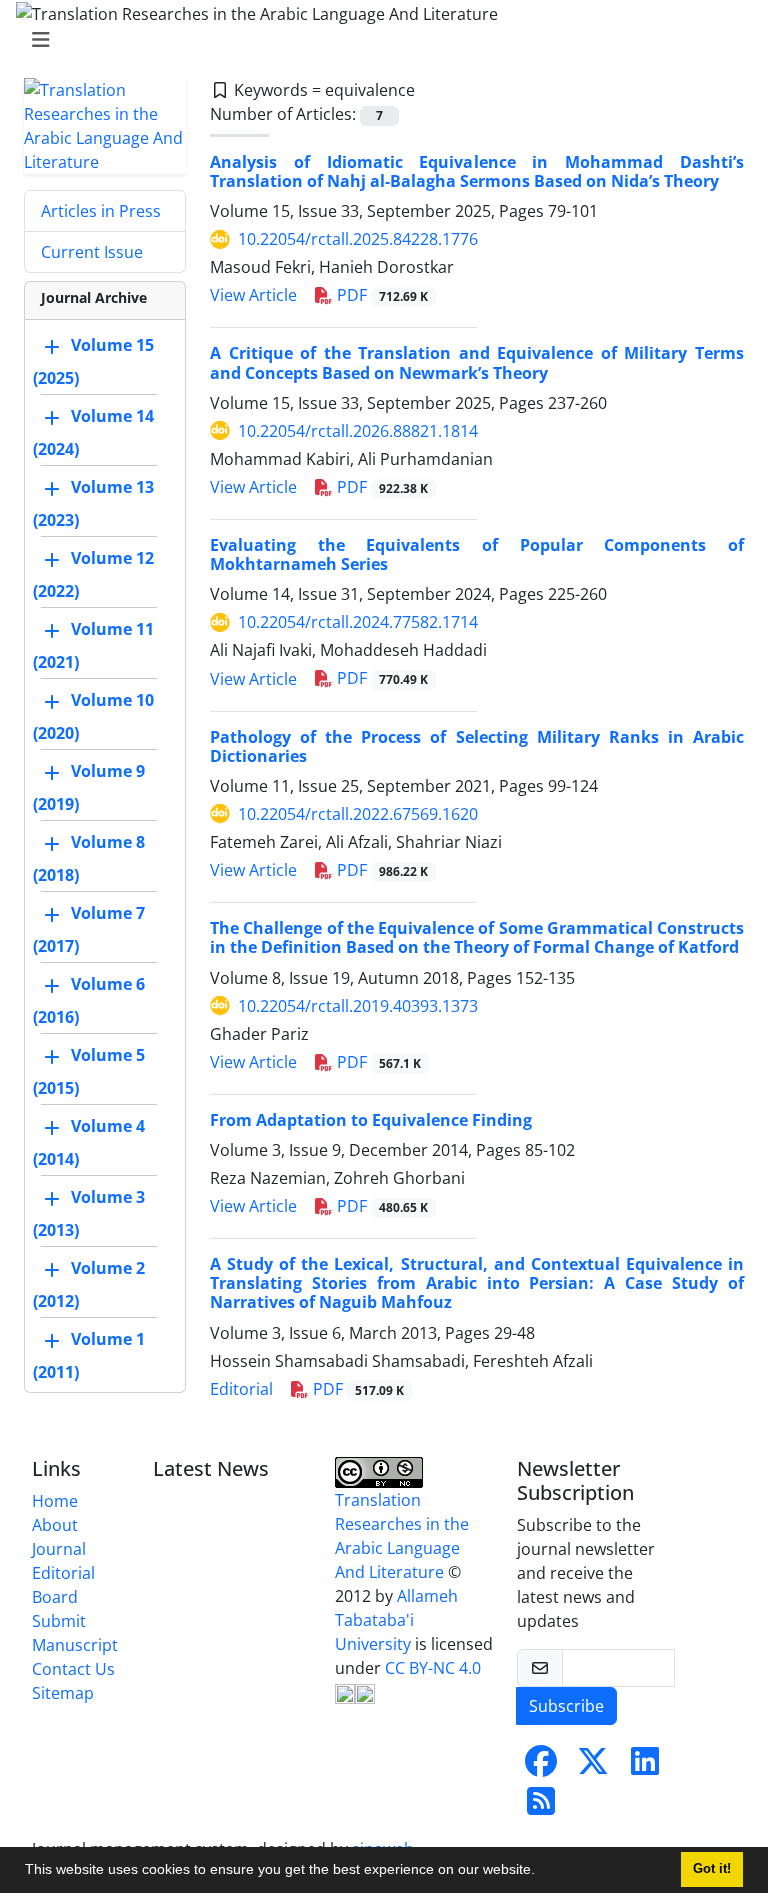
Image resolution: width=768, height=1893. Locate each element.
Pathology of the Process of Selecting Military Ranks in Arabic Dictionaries (477, 746)
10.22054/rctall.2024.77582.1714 (358, 622)
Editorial (241, 1389)
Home (55, 1501)
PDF (380, 295)
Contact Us (73, 1669)
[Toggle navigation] (378, 40)
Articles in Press (101, 211)
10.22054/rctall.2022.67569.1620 (358, 814)
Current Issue (92, 252)
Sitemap (63, 1693)
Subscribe (566, 1706)
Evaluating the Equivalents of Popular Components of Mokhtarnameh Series (477, 554)
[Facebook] (541, 1767)
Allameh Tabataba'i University (396, 1620)
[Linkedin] (645, 1767)
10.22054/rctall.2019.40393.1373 (358, 1006)
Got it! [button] (712, 1869)
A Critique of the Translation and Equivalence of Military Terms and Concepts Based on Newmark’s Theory (477, 362)
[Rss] (541, 1807)
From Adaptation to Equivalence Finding (371, 1120)
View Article (253, 295)
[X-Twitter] (593, 1767)
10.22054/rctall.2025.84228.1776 (358, 239)
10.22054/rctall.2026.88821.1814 (358, 431)
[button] (542, 1872)
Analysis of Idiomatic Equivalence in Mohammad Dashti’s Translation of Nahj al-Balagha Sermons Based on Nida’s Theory (477, 171)
